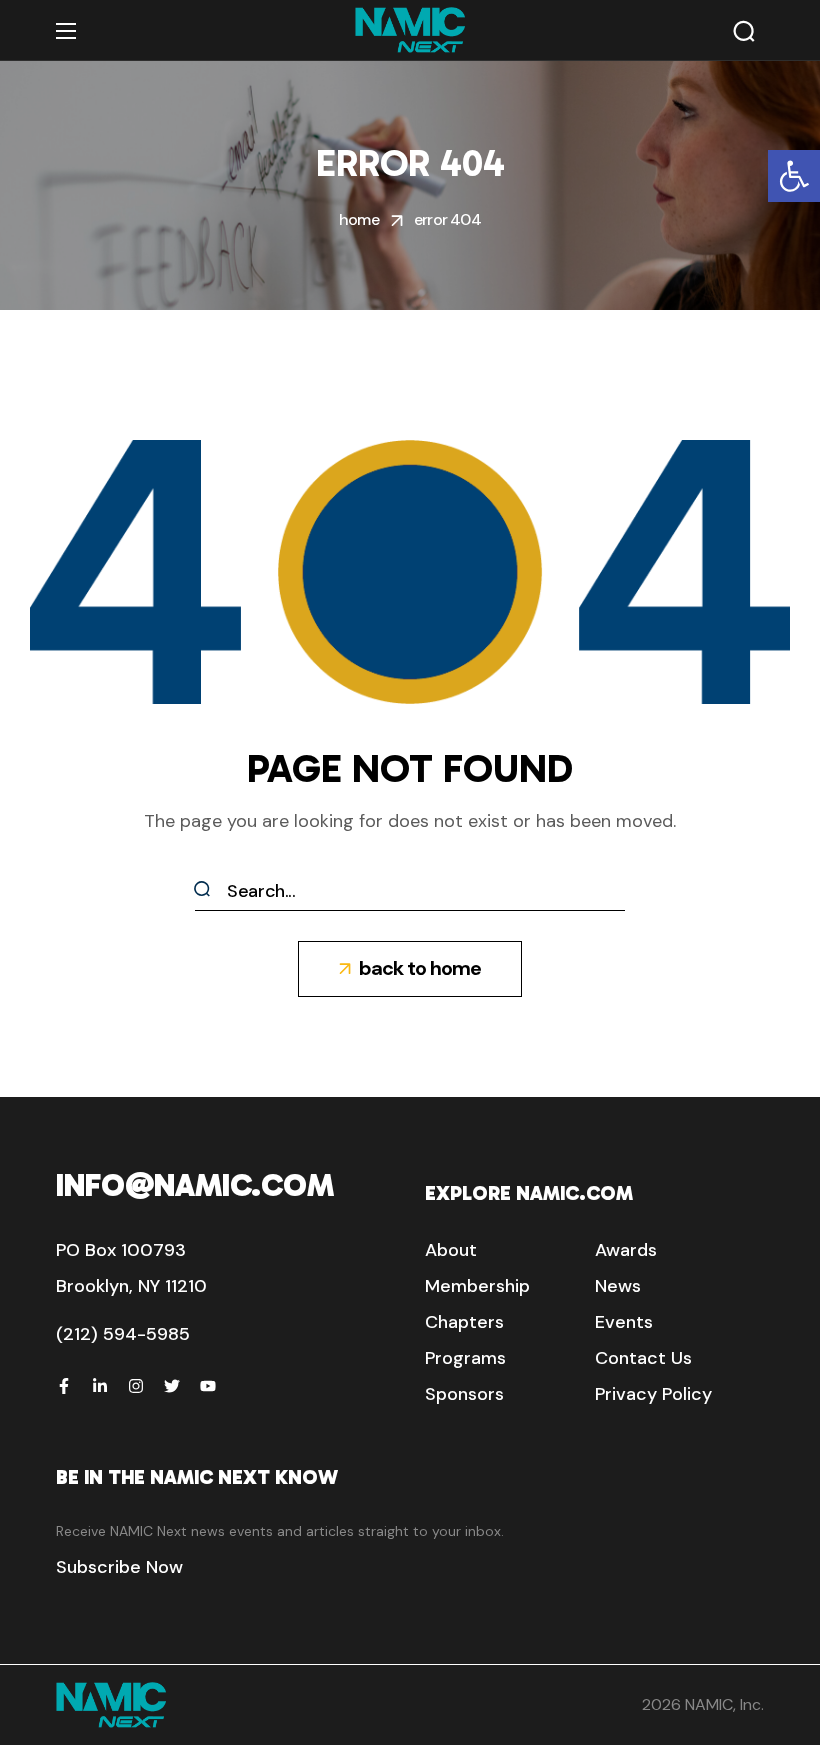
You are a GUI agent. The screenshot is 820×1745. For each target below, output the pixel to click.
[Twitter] (172, 1386)
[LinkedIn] (100, 1386)
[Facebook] (64, 1386)
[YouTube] (208, 1386)
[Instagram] (136, 1386)
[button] (794, 176)
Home (359, 219)
